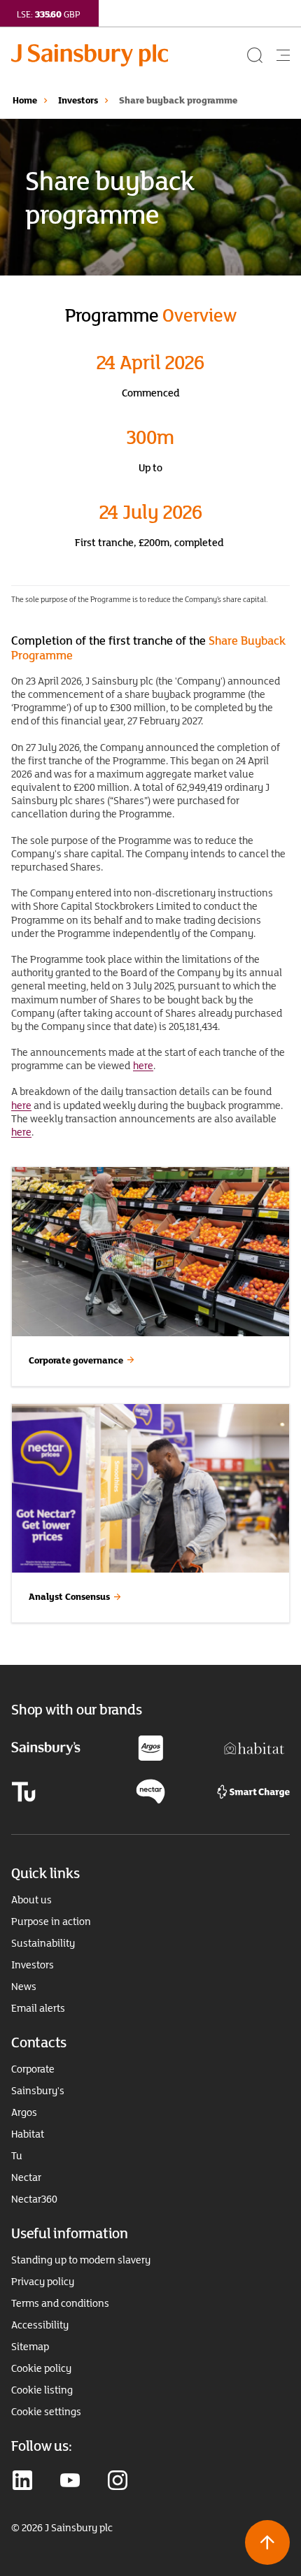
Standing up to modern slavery (81, 2260)
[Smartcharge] (253, 1790)
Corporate (33, 2069)
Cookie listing (42, 2390)
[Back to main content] (267, 2542)
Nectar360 (34, 2199)
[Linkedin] (22, 2482)
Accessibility (40, 2325)
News (24, 1987)
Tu (17, 2156)
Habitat (28, 2134)
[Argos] (150, 1747)
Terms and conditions (60, 2303)
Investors (78, 100)
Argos (24, 2112)
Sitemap (30, 2347)
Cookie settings (46, 2412)
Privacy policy (43, 2282)
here (143, 1065)
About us (31, 1900)
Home (25, 100)
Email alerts (38, 2008)
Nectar (26, 2177)
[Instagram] (118, 2482)
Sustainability (43, 1943)
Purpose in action (51, 1922)
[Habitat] (254, 1747)
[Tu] (23, 1790)
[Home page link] (128, 55)
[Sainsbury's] (46, 1748)
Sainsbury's (38, 2091)
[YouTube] (70, 2482)
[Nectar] (150, 1790)
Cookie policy (41, 2368)
